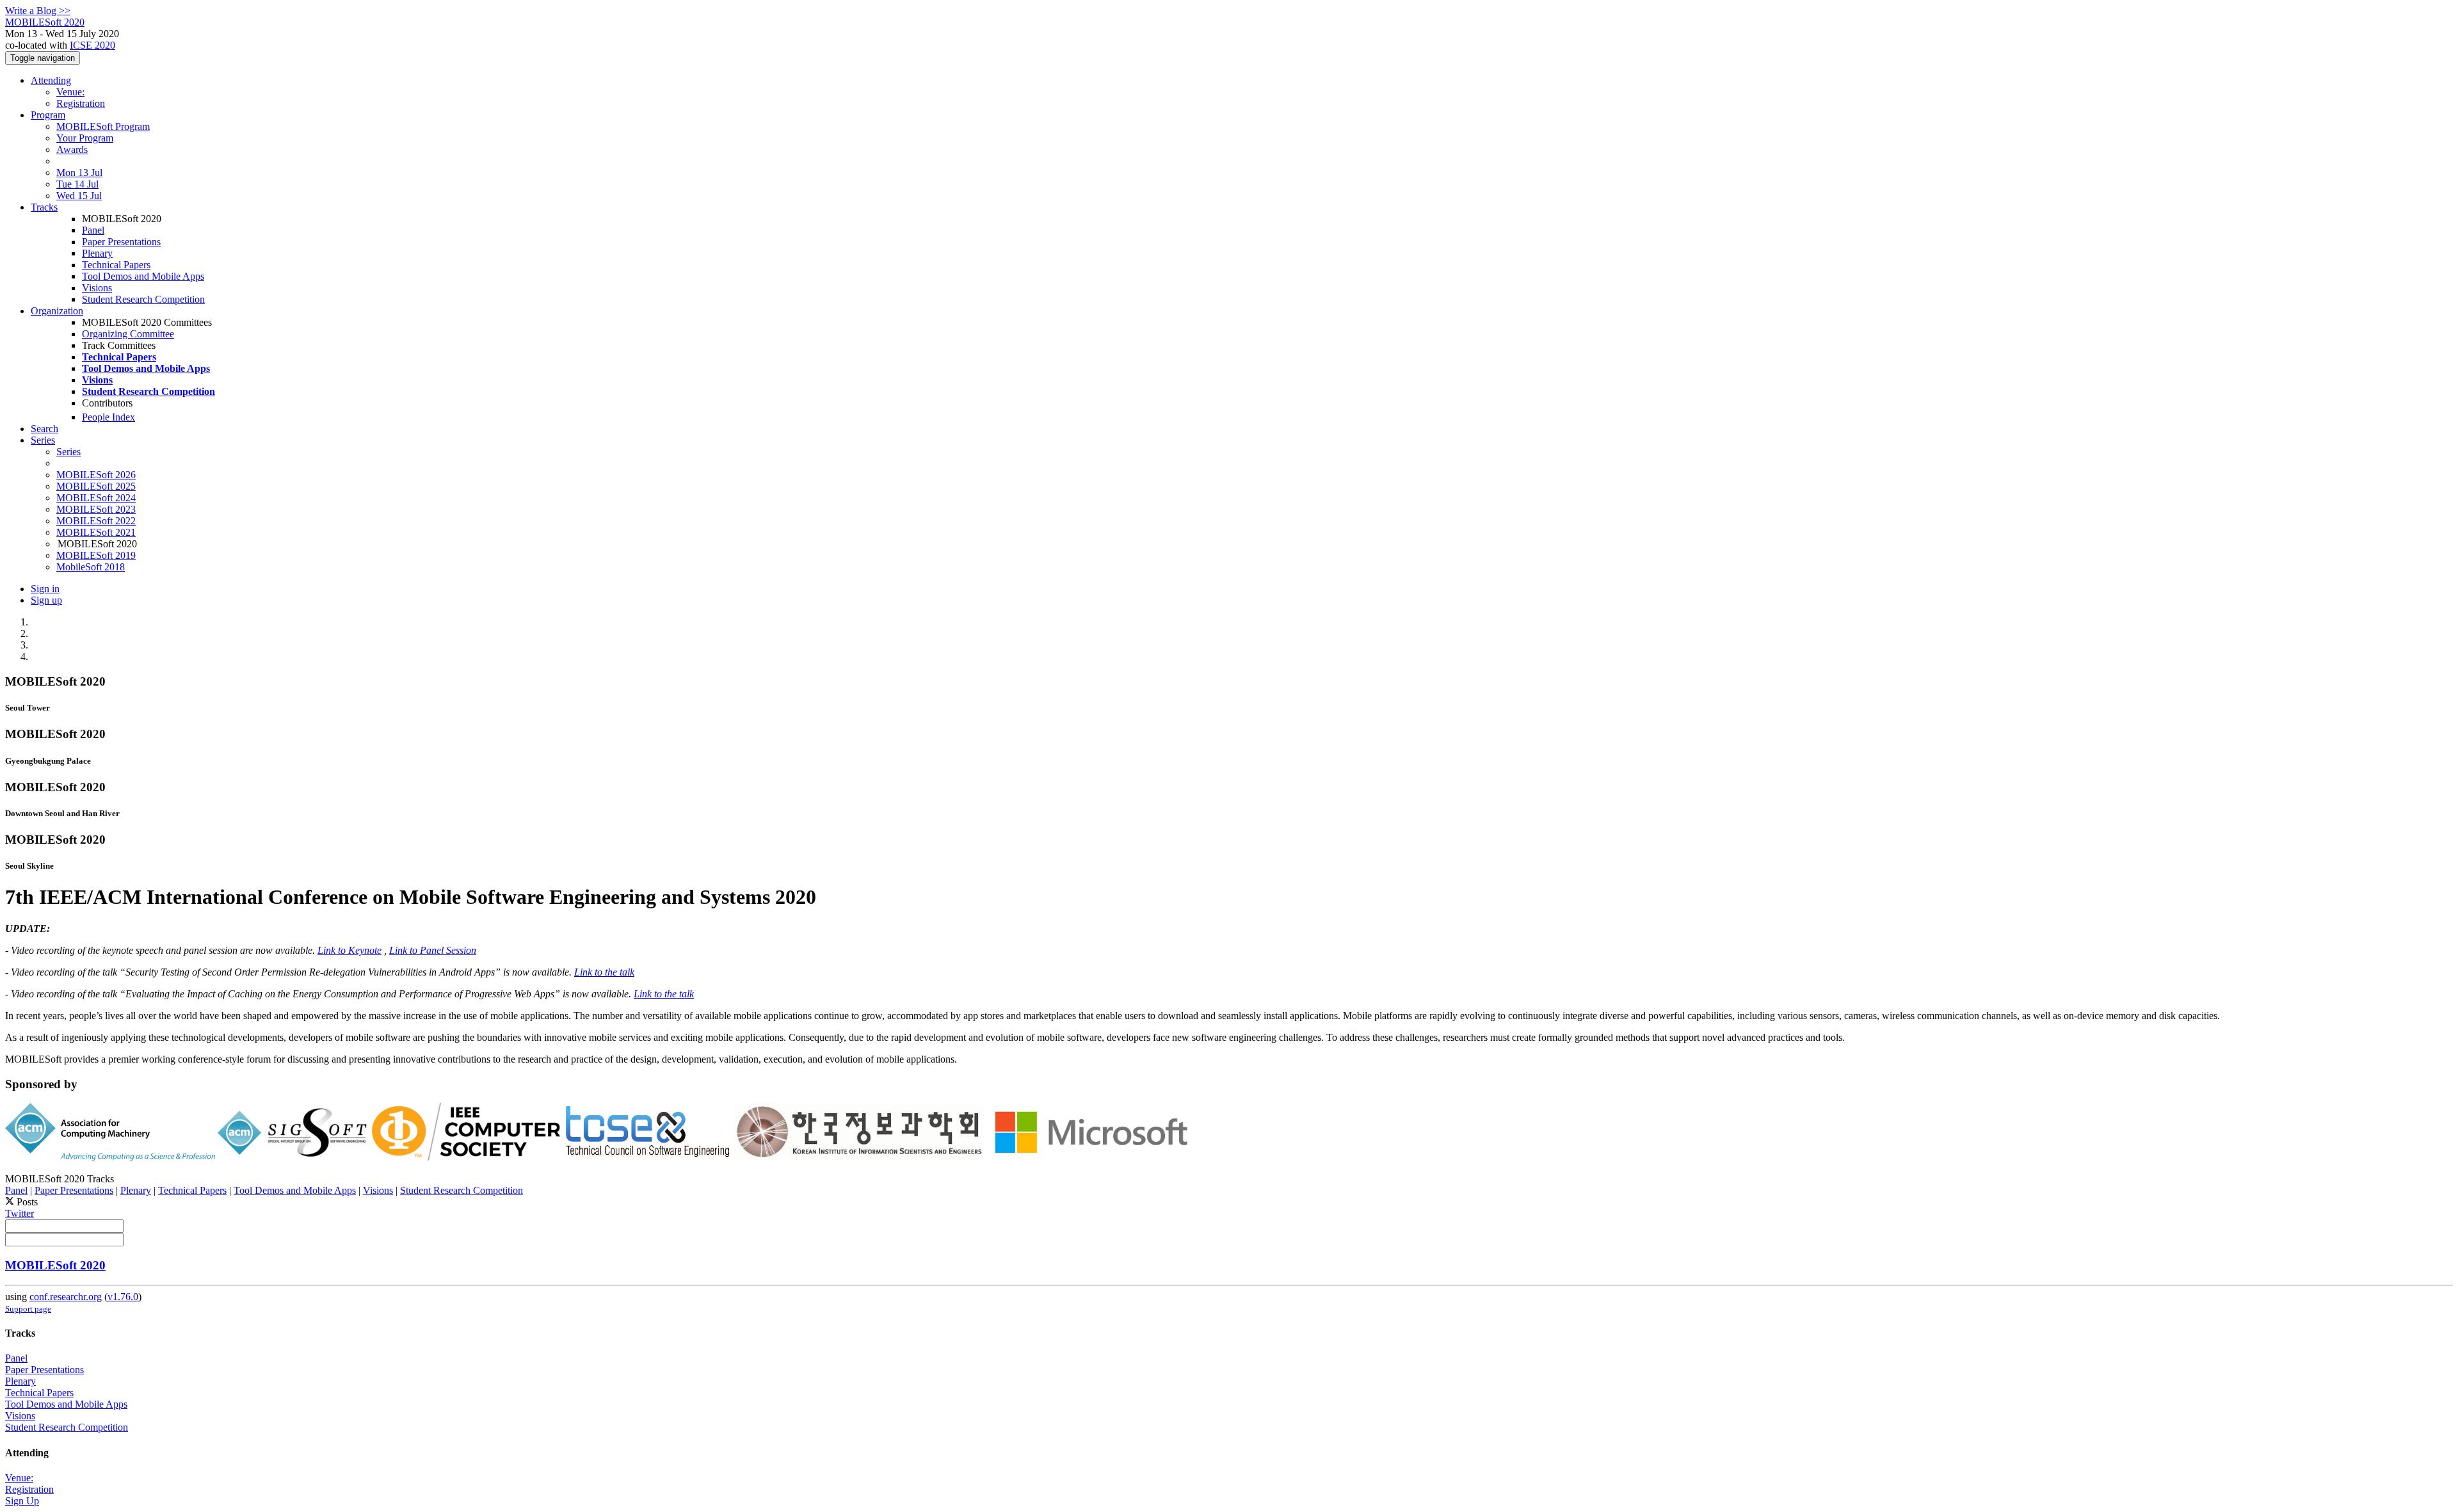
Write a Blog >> (38, 11)
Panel (93, 230)
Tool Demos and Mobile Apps (143, 276)
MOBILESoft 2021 (96, 532)
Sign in (45, 589)
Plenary (97, 253)
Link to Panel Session (433, 950)
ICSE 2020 (92, 45)
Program (48, 115)
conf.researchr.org (66, 1297)
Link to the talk (604, 972)
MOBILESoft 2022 (96, 521)
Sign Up (22, 1501)
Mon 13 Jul (79, 173)
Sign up (46, 600)
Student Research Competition (143, 299)
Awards (72, 149)
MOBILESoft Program (103, 126)
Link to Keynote (349, 950)
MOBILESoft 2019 (96, 555)
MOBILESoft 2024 (96, 498)
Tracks (44, 207)
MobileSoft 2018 (91, 567)
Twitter (20, 1213)
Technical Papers (116, 265)
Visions (97, 288)
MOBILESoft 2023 (96, 509)
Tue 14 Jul (77, 184)
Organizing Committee (128, 334)
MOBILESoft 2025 (96, 486)
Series (68, 452)
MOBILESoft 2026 (96, 475)
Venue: (70, 92)
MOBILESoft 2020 (55, 1265)
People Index (108, 417)
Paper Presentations (121, 242)
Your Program (85, 138)
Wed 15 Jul (79, 196)
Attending (51, 80)
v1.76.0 (123, 1297)
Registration (81, 103)
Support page (28, 1309)
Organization (57, 311)
